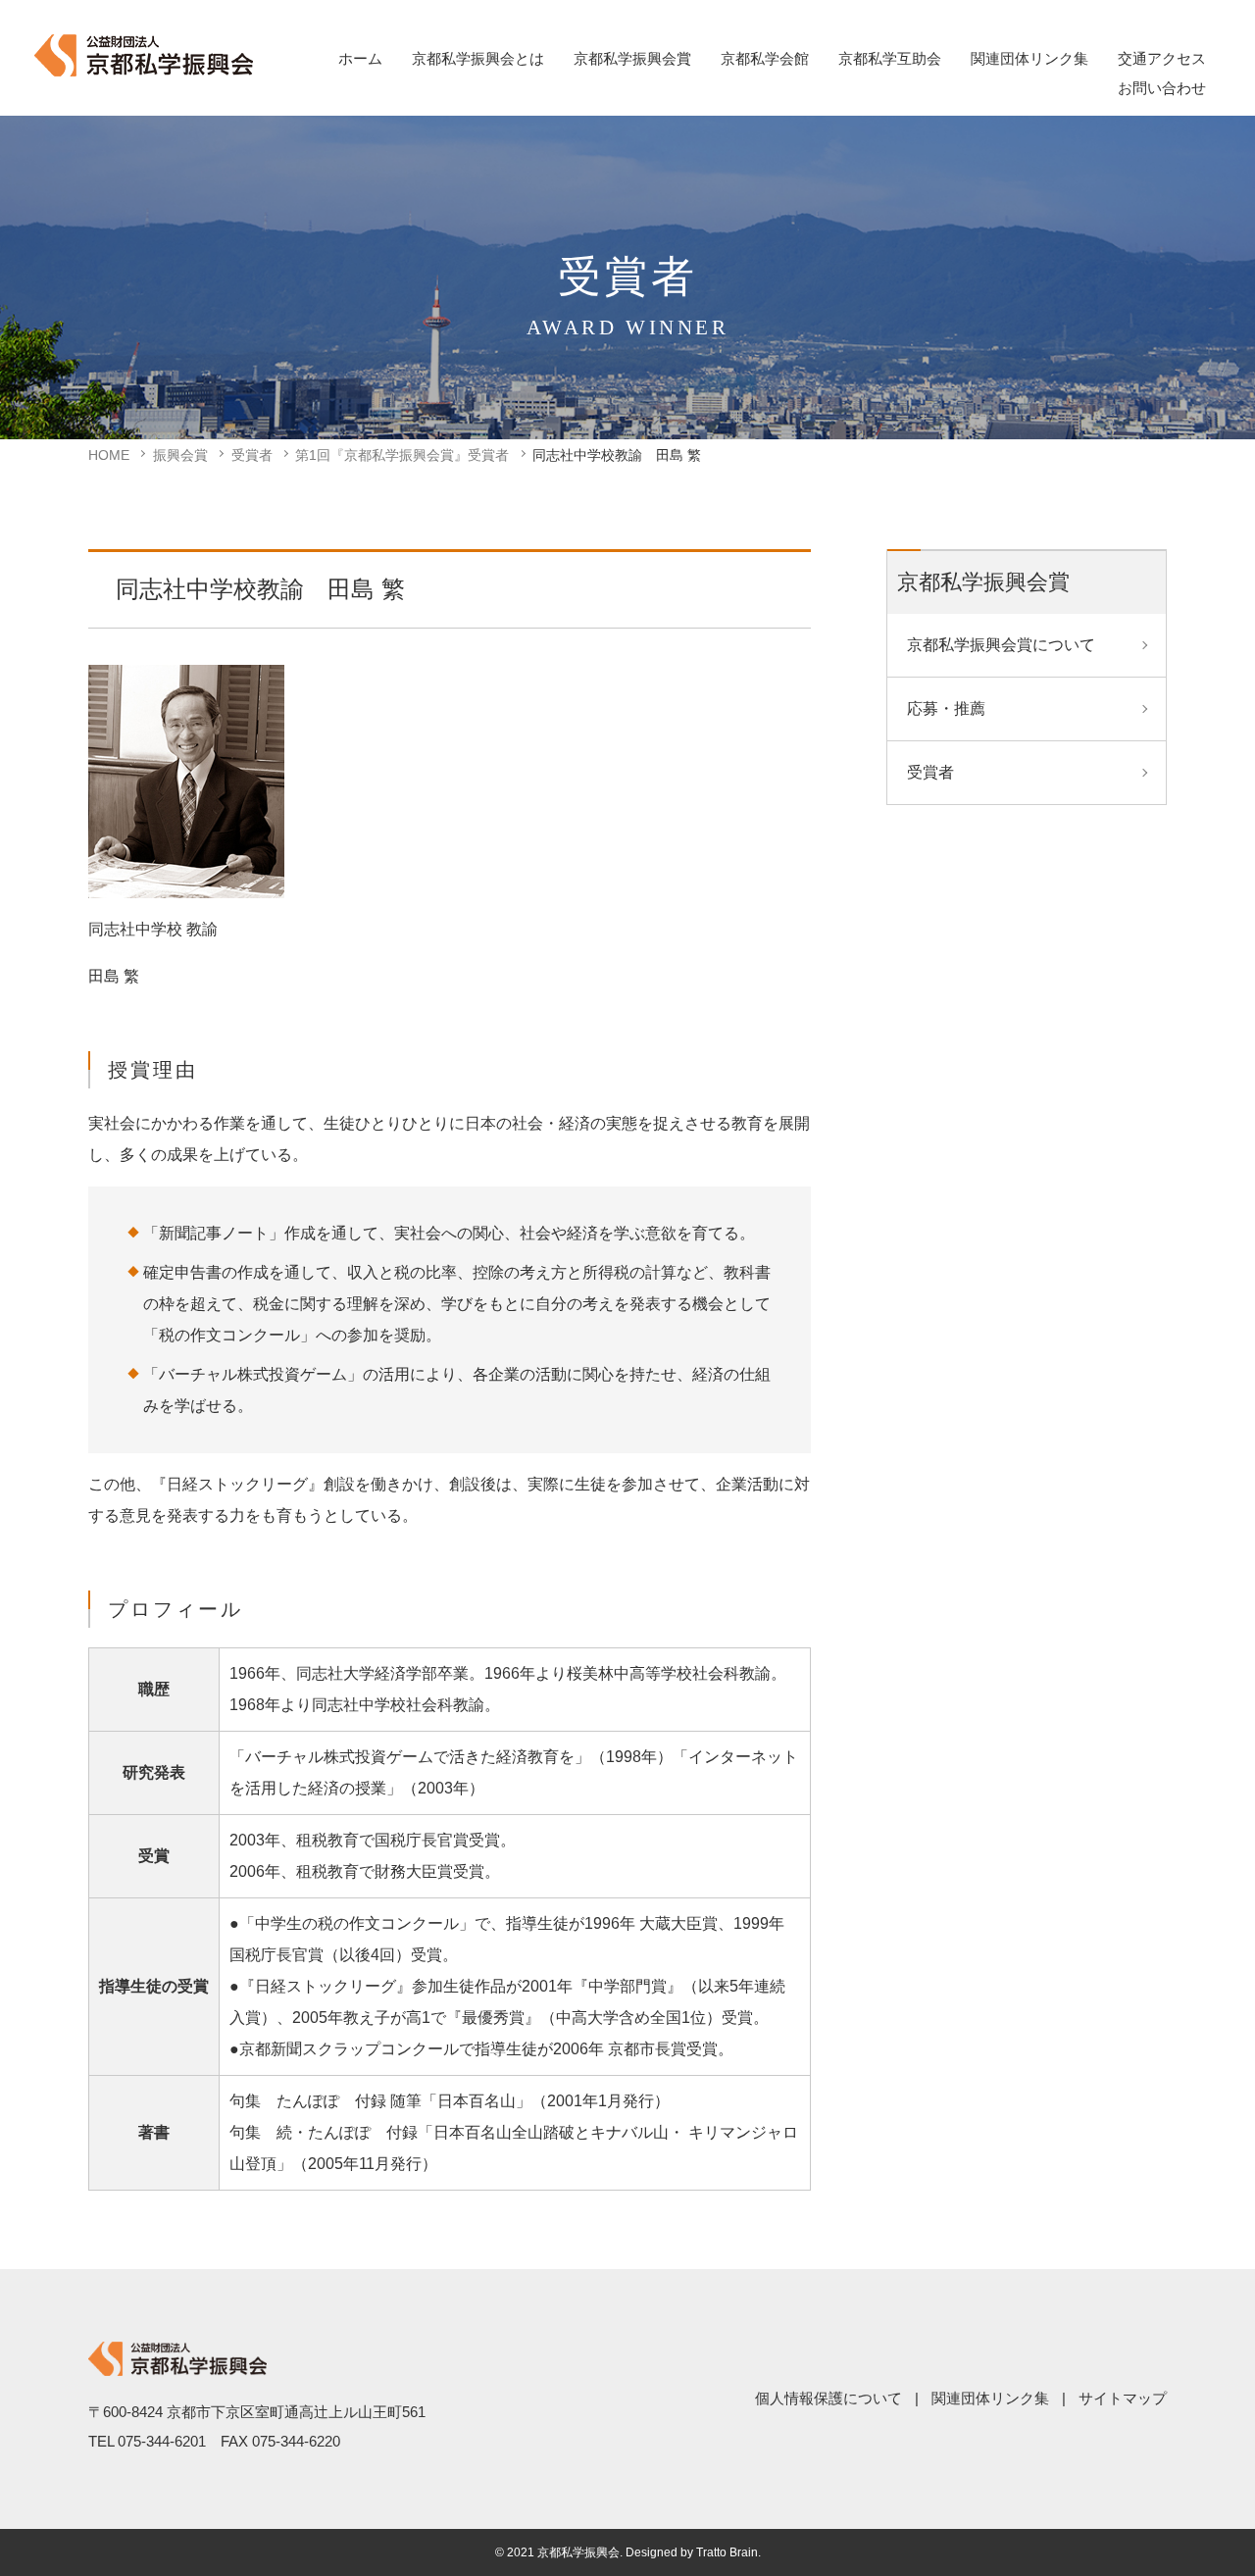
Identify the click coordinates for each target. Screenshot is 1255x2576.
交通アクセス (1162, 58)
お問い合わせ (1162, 88)
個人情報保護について (828, 2398)
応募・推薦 (946, 708)
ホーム (360, 58)
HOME (109, 455)
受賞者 (252, 455)
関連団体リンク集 (1029, 58)
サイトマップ (1123, 2398)
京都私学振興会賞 (632, 58)
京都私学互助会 (890, 58)
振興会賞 (180, 455)
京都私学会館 (765, 58)
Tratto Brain (727, 2552)
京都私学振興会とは (478, 58)
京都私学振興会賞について (1001, 645)
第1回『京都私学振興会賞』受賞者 (402, 455)
